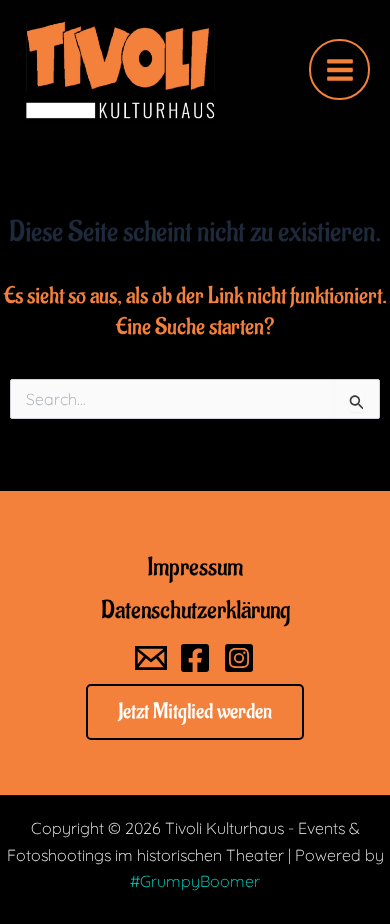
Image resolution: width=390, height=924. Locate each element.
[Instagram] (239, 658)
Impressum (195, 567)
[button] (195, 712)
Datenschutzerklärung (195, 610)
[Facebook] (195, 658)
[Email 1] (151, 658)
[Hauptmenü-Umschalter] (339, 69)
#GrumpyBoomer (195, 881)
